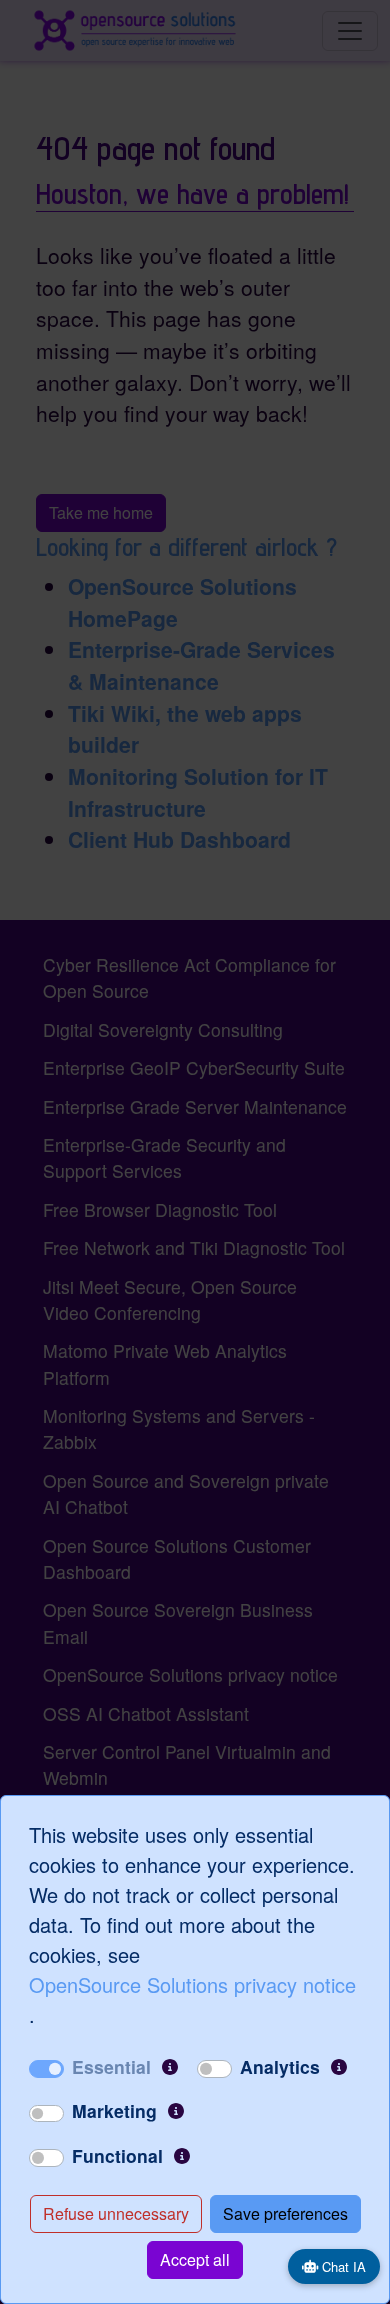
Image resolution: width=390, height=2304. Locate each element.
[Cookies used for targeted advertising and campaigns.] (176, 2111)
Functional (117, 2155)
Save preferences (285, 2213)
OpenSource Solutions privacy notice (192, 1984)
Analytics (280, 2066)
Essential (111, 2066)
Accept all (195, 2259)
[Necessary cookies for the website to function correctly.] (170, 2067)
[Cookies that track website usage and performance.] (339, 2067)
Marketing (114, 2110)
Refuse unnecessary (116, 2213)
